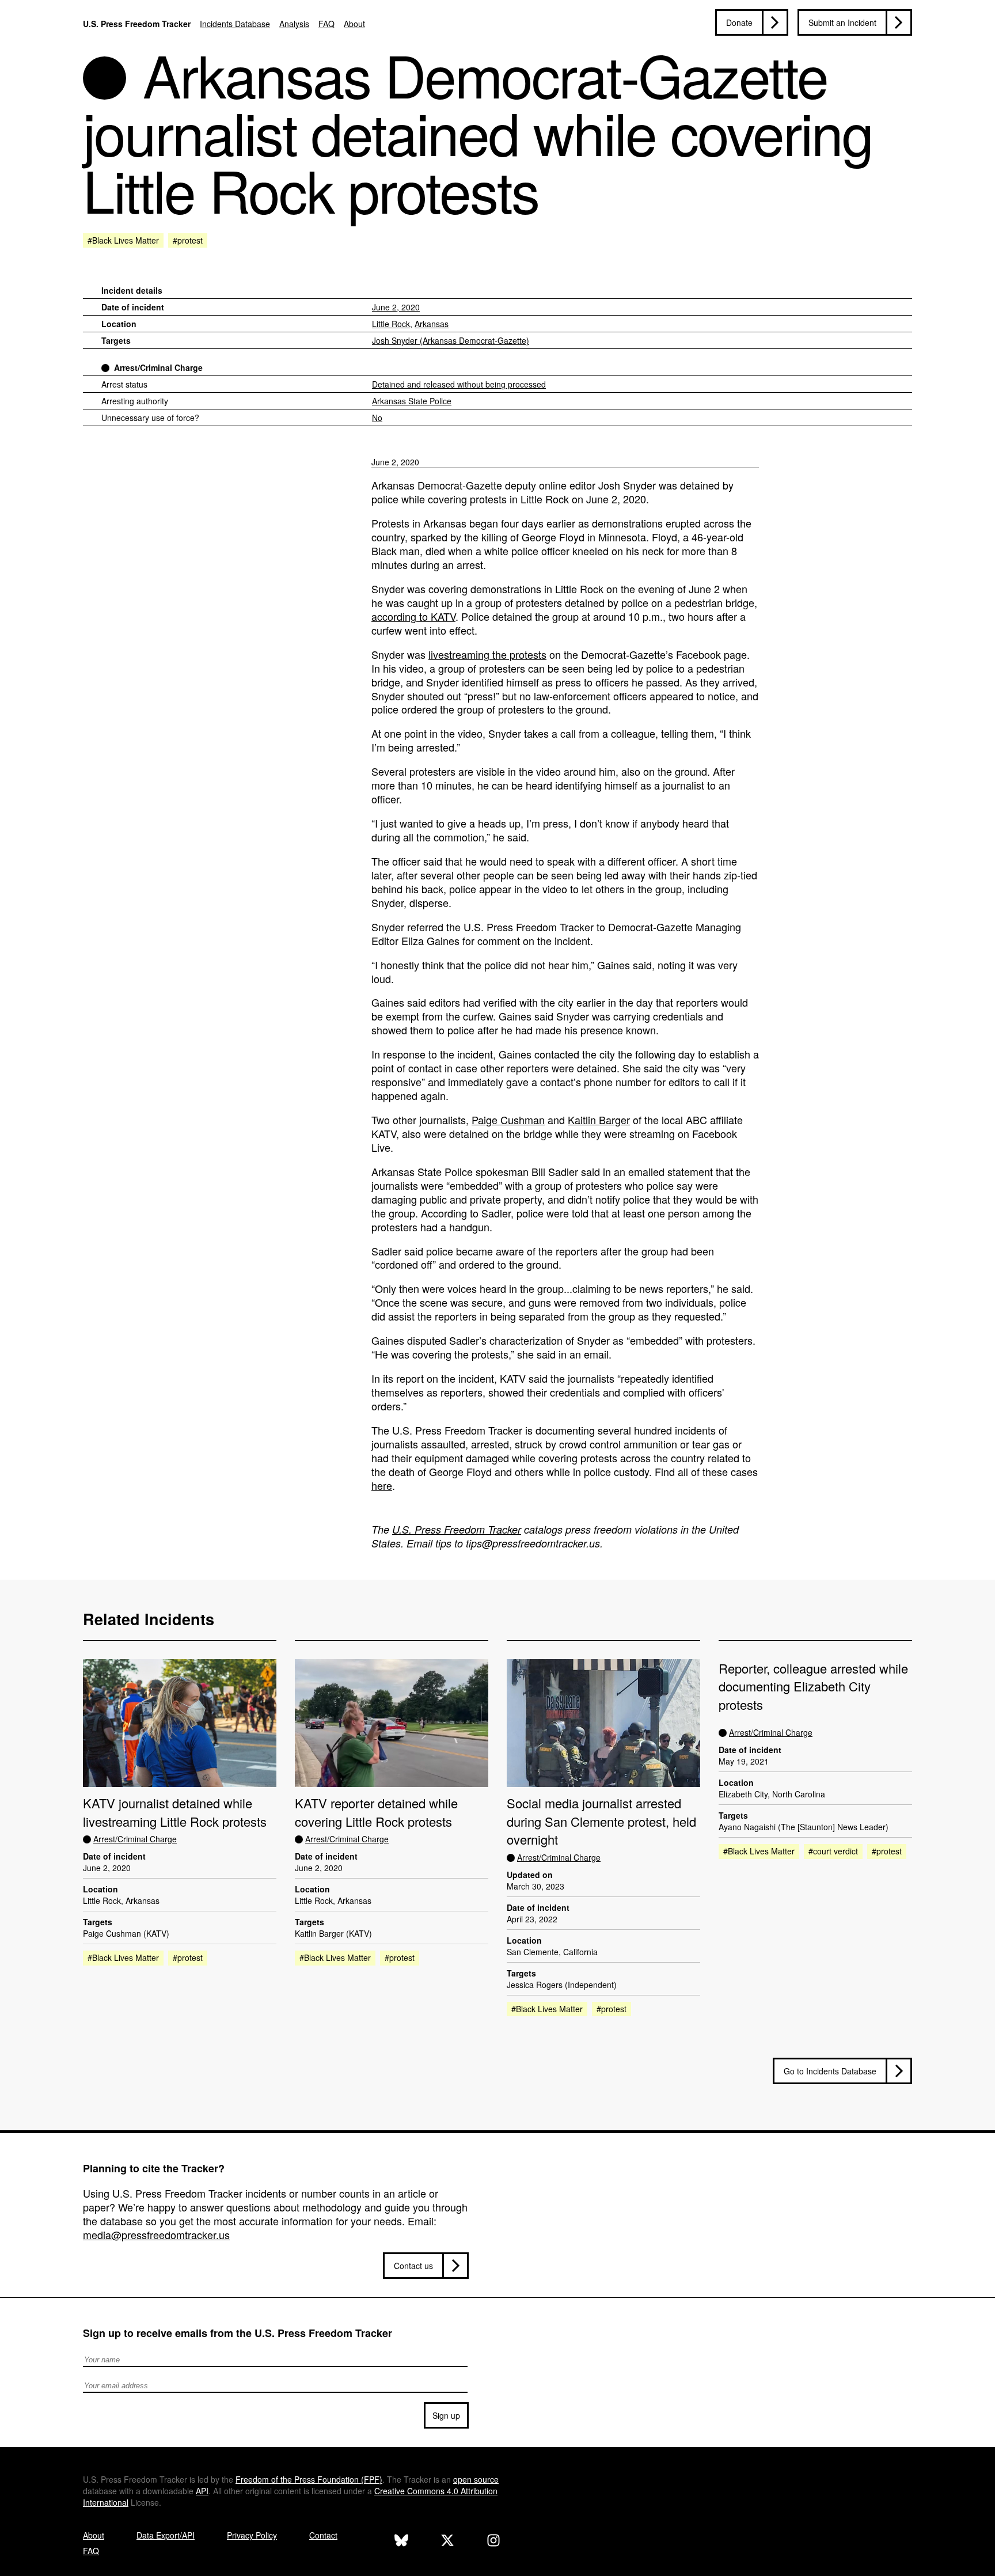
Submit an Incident (842, 22)
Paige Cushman (508, 1120)
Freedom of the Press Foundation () (309, 2479)
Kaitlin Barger (599, 1120)
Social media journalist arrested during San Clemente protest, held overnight (601, 1821)
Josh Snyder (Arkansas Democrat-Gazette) (451, 340)
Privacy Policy (252, 2535)
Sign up (446, 2415)
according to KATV (413, 616)
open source (476, 2479)
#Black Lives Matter (123, 240)
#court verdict (833, 1851)
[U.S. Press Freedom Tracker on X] (447, 2542)
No (377, 418)
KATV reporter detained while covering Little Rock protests (376, 1812)
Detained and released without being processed (459, 384)
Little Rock (391, 324)
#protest (188, 240)
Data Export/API (166, 2535)
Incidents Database (235, 24)
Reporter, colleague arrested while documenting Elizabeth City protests (813, 1686)
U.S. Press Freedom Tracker (137, 24)
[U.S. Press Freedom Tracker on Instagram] (493, 2542)
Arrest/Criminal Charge (158, 367)
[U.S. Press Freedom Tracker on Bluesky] (401, 2542)
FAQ (326, 24)
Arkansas (432, 324)
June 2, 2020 (396, 307)
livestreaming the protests (487, 654)
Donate (739, 22)
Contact (323, 2535)
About (354, 24)
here (382, 1485)
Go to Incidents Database (830, 2071)
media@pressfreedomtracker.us (156, 2234)
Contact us (413, 2266)
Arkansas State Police (412, 401)
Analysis (294, 24)
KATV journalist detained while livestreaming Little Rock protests (175, 1812)
